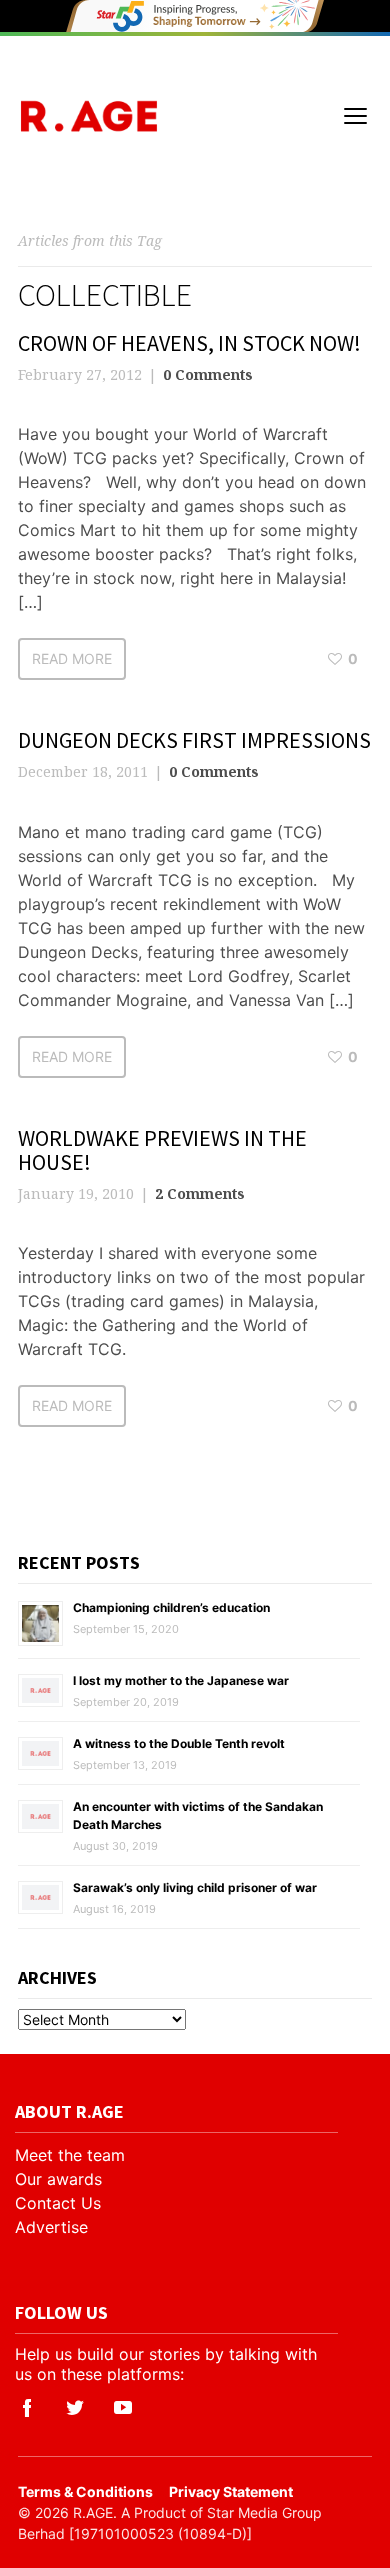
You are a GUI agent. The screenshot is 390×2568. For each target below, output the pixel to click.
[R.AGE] (88, 116)
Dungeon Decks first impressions (194, 740)
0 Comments (208, 374)
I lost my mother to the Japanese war (181, 1680)
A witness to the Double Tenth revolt (179, 1743)
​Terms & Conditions (85, 2491)
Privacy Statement (231, 2491)
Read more (72, 658)
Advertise (51, 2227)
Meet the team (70, 2155)
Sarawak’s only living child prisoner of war (195, 1887)
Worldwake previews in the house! (162, 1150)
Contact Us (58, 2203)
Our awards (58, 2179)
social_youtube (123, 2408)
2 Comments (200, 1193)
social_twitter (75, 2408)
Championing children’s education (171, 1607)
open (356, 116)
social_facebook (27, 2408)
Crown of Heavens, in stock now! (189, 343)
